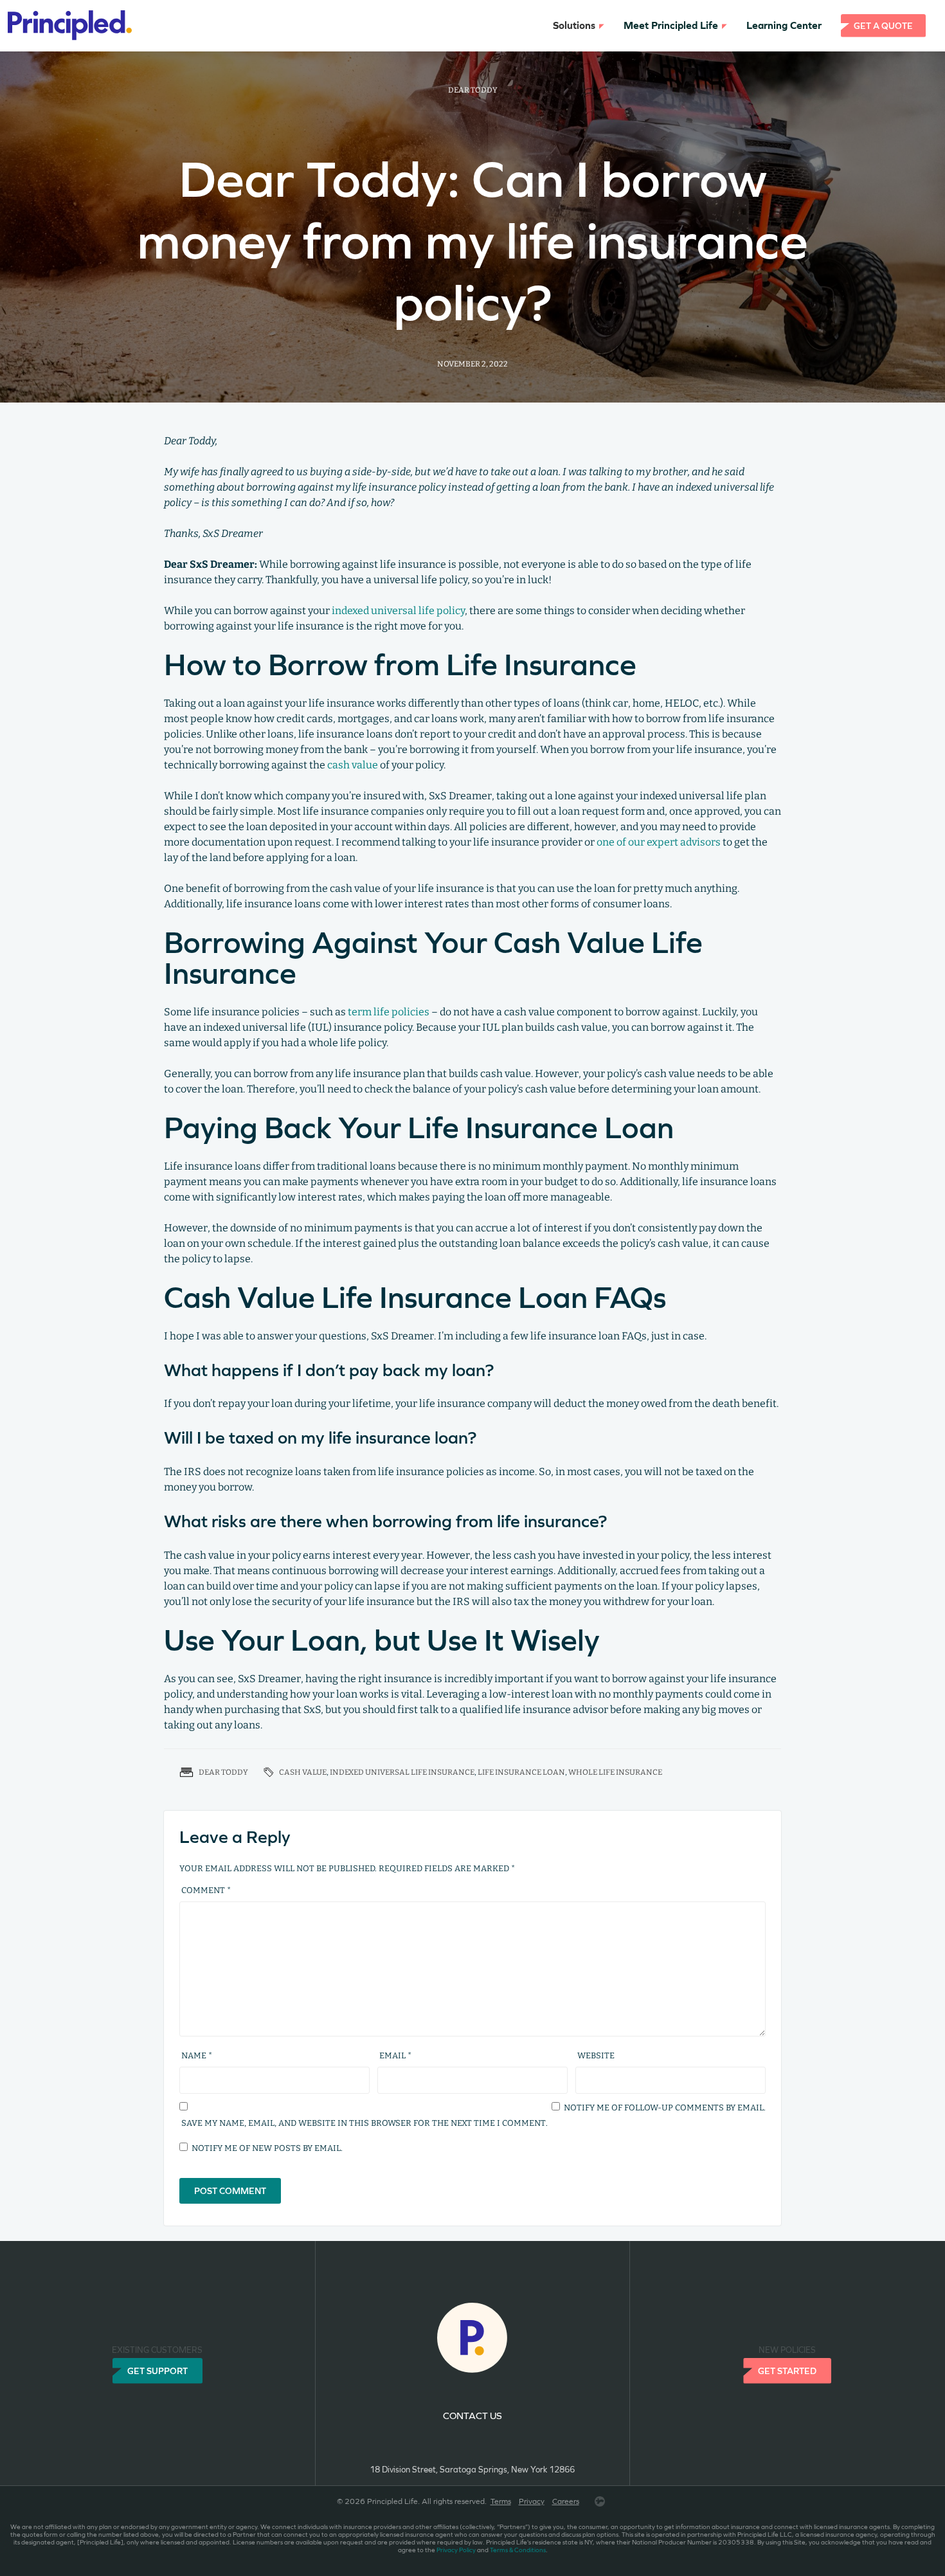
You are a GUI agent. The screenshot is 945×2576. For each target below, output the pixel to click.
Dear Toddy (473, 90)
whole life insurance (615, 1772)
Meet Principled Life (671, 25)
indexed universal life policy (398, 611)
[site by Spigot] (600, 2501)
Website (596, 2055)
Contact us (473, 2416)
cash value (353, 765)
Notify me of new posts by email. (267, 2148)
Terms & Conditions (518, 2550)
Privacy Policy (456, 2550)
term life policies (389, 1012)
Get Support (157, 2371)
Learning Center (784, 25)
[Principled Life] (62, 26)
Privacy (532, 2501)
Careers (566, 2501)
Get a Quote (883, 26)
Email (395, 2055)
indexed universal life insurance (402, 1772)
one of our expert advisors (659, 842)
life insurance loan (521, 1772)
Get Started (787, 2371)
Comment (206, 1890)
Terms (501, 2501)
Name (197, 2055)
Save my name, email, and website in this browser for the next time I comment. (364, 2123)
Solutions (574, 25)
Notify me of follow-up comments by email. (665, 2108)
